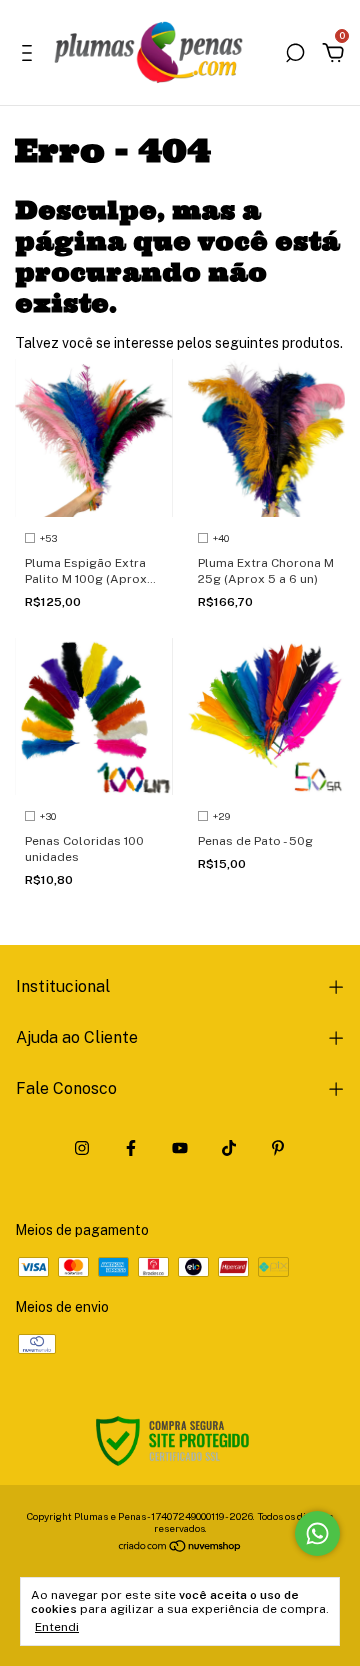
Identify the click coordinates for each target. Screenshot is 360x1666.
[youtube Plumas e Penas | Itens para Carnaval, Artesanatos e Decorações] (180, 1148)
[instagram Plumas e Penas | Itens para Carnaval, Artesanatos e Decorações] (82, 1148)
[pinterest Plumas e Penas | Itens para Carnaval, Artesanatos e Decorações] (278, 1148)
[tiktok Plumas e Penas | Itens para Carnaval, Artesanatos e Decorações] (229, 1148)
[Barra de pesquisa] (295, 56)
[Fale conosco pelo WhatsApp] (317, 1533)
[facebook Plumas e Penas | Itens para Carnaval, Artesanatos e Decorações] (131, 1148)
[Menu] (30, 56)
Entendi (57, 1627)
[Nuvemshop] (180, 1548)
